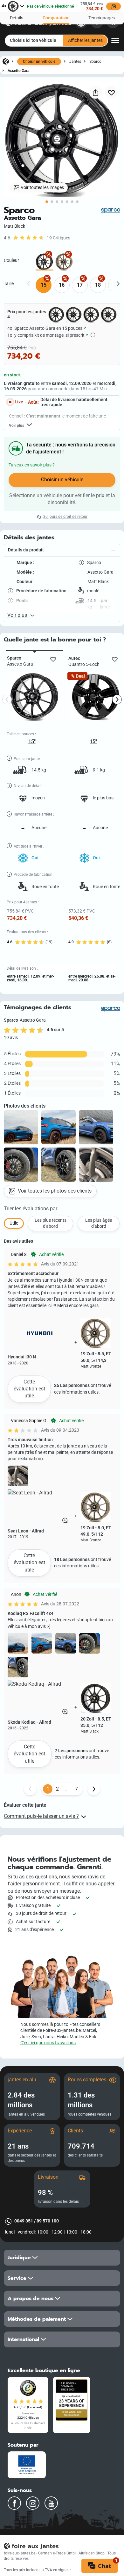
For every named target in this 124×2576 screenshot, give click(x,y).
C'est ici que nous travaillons (48, 2043)
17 (80, 285)
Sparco (95, 61)
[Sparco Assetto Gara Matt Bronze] (64, 262)
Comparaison (56, 18)
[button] (62, 550)
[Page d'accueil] (6, 61)
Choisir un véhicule (39, 62)
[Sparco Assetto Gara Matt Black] (44, 262)
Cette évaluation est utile (29, 1389)
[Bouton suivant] (94, 1789)
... (67, 1789)
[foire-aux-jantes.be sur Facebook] (14, 2503)
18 (98, 285)
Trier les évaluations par (31, 1209)
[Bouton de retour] (30, 1789)
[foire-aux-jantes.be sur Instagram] (33, 2503)
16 (62, 285)
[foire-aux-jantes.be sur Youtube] (51, 2503)
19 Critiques (59, 238)
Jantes (75, 61)
